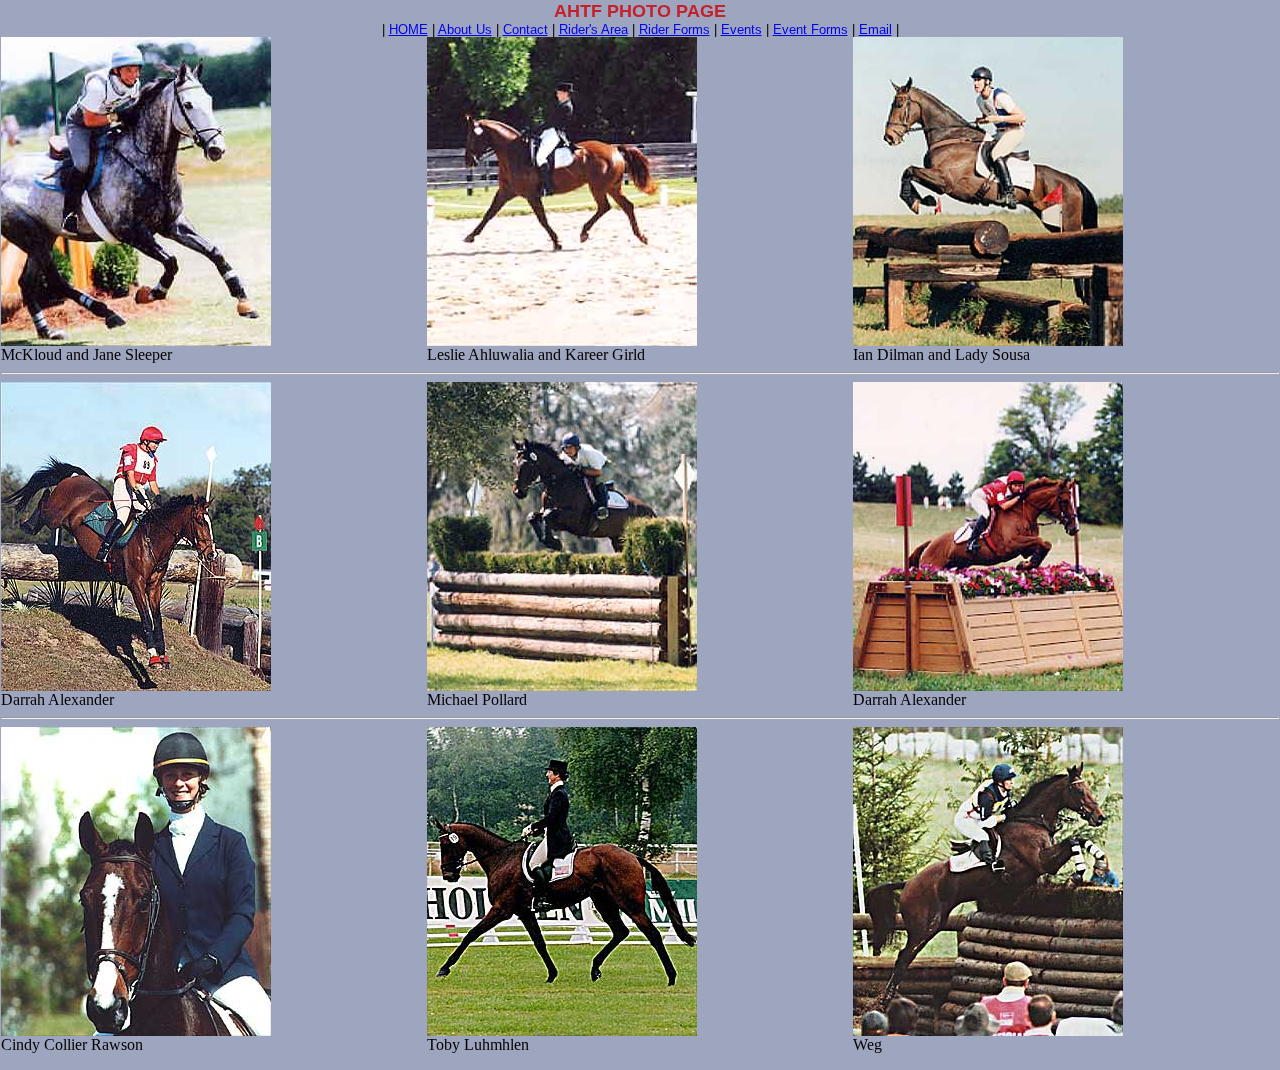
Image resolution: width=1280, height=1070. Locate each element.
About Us (465, 29)
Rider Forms (674, 29)
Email (875, 29)
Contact (525, 29)
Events (741, 29)
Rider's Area (593, 29)
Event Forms (810, 29)
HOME (408, 29)
